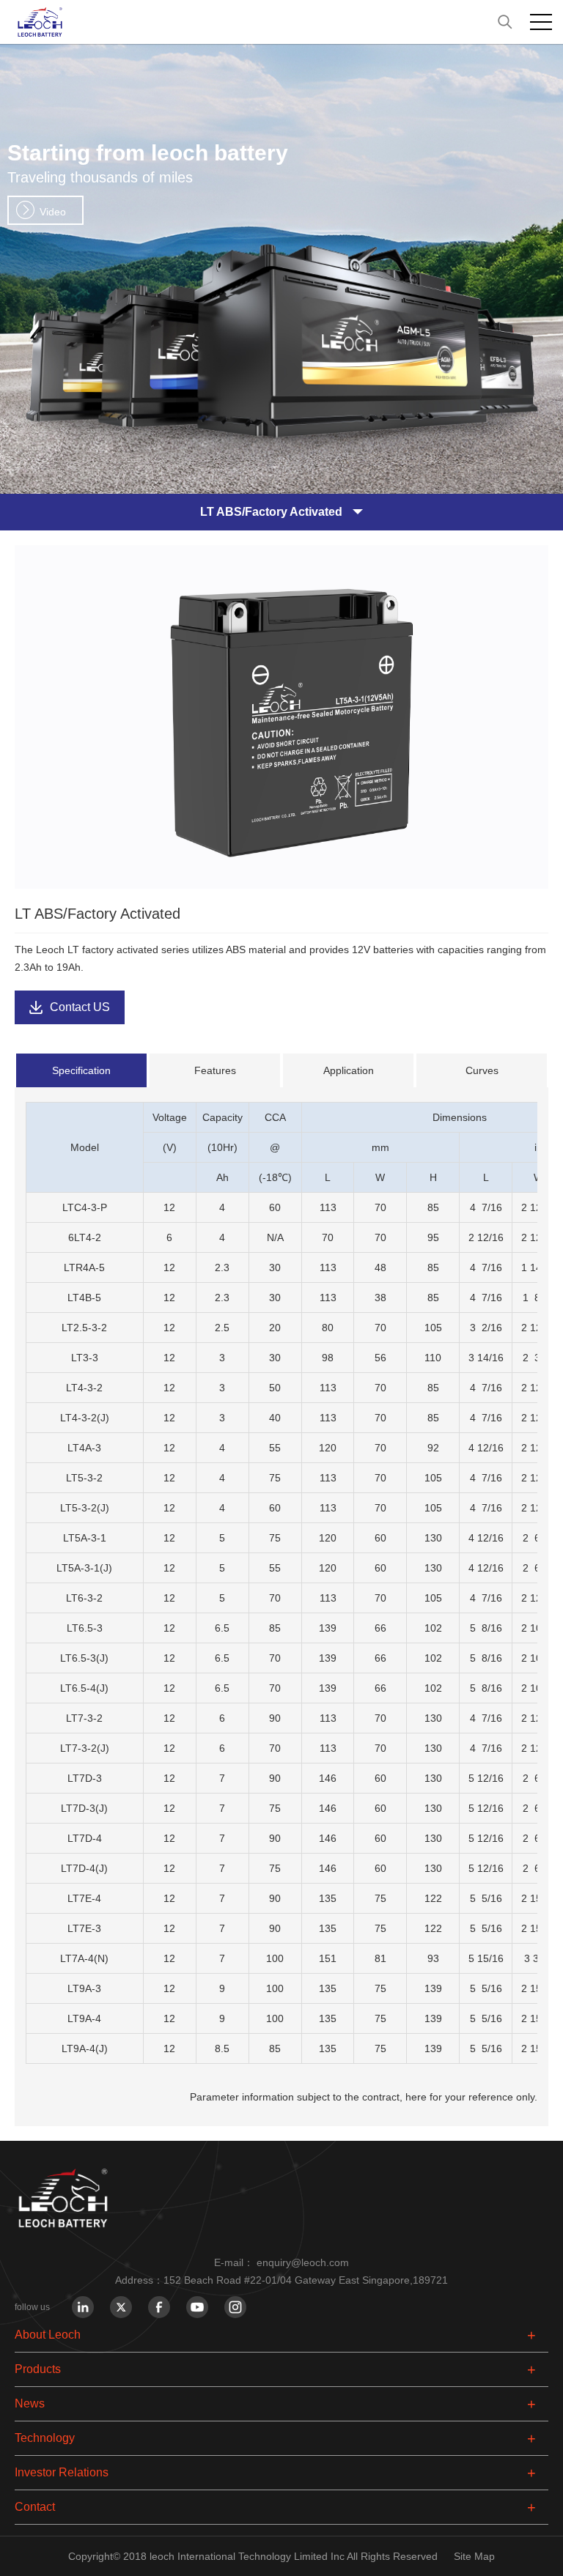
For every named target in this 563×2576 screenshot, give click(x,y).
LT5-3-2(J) (85, 1508)
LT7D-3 (85, 1778)
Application (349, 1070)
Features (215, 1070)
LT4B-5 (84, 1298)
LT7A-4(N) (84, 1958)
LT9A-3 (84, 1988)
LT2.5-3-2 (84, 1328)
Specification (81, 1070)
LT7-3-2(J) (85, 1748)
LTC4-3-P (85, 1207)
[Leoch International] (281, 22)
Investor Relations (62, 2472)
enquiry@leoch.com (303, 2262)
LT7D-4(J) (84, 1868)
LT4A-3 (84, 1448)
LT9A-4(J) (85, 2048)
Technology (45, 2438)
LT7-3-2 (84, 1718)
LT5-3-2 (84, 1478)
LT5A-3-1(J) (84, 1568)
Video (53, 212)
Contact (35, 2507)
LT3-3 (85, 1358)
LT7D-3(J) (84, 1808)
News (30, 2403)
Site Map (474, 2556)
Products (38, 2369)
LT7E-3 (84, 1928)
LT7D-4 (85, 1838)
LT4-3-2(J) (85, 1418)
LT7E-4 (84, 1898)
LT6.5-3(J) (84, 1658)
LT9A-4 (84, 2018)
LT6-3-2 (84, 1598)
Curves (482, 1070)
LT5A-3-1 (85, 1538)
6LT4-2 (85, 1237)
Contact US (80, 1007)
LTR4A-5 (84, 1267)
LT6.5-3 (85, 1628)
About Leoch (48, 2335)
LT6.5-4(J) (84, 1688)
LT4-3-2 (84, 1388)
